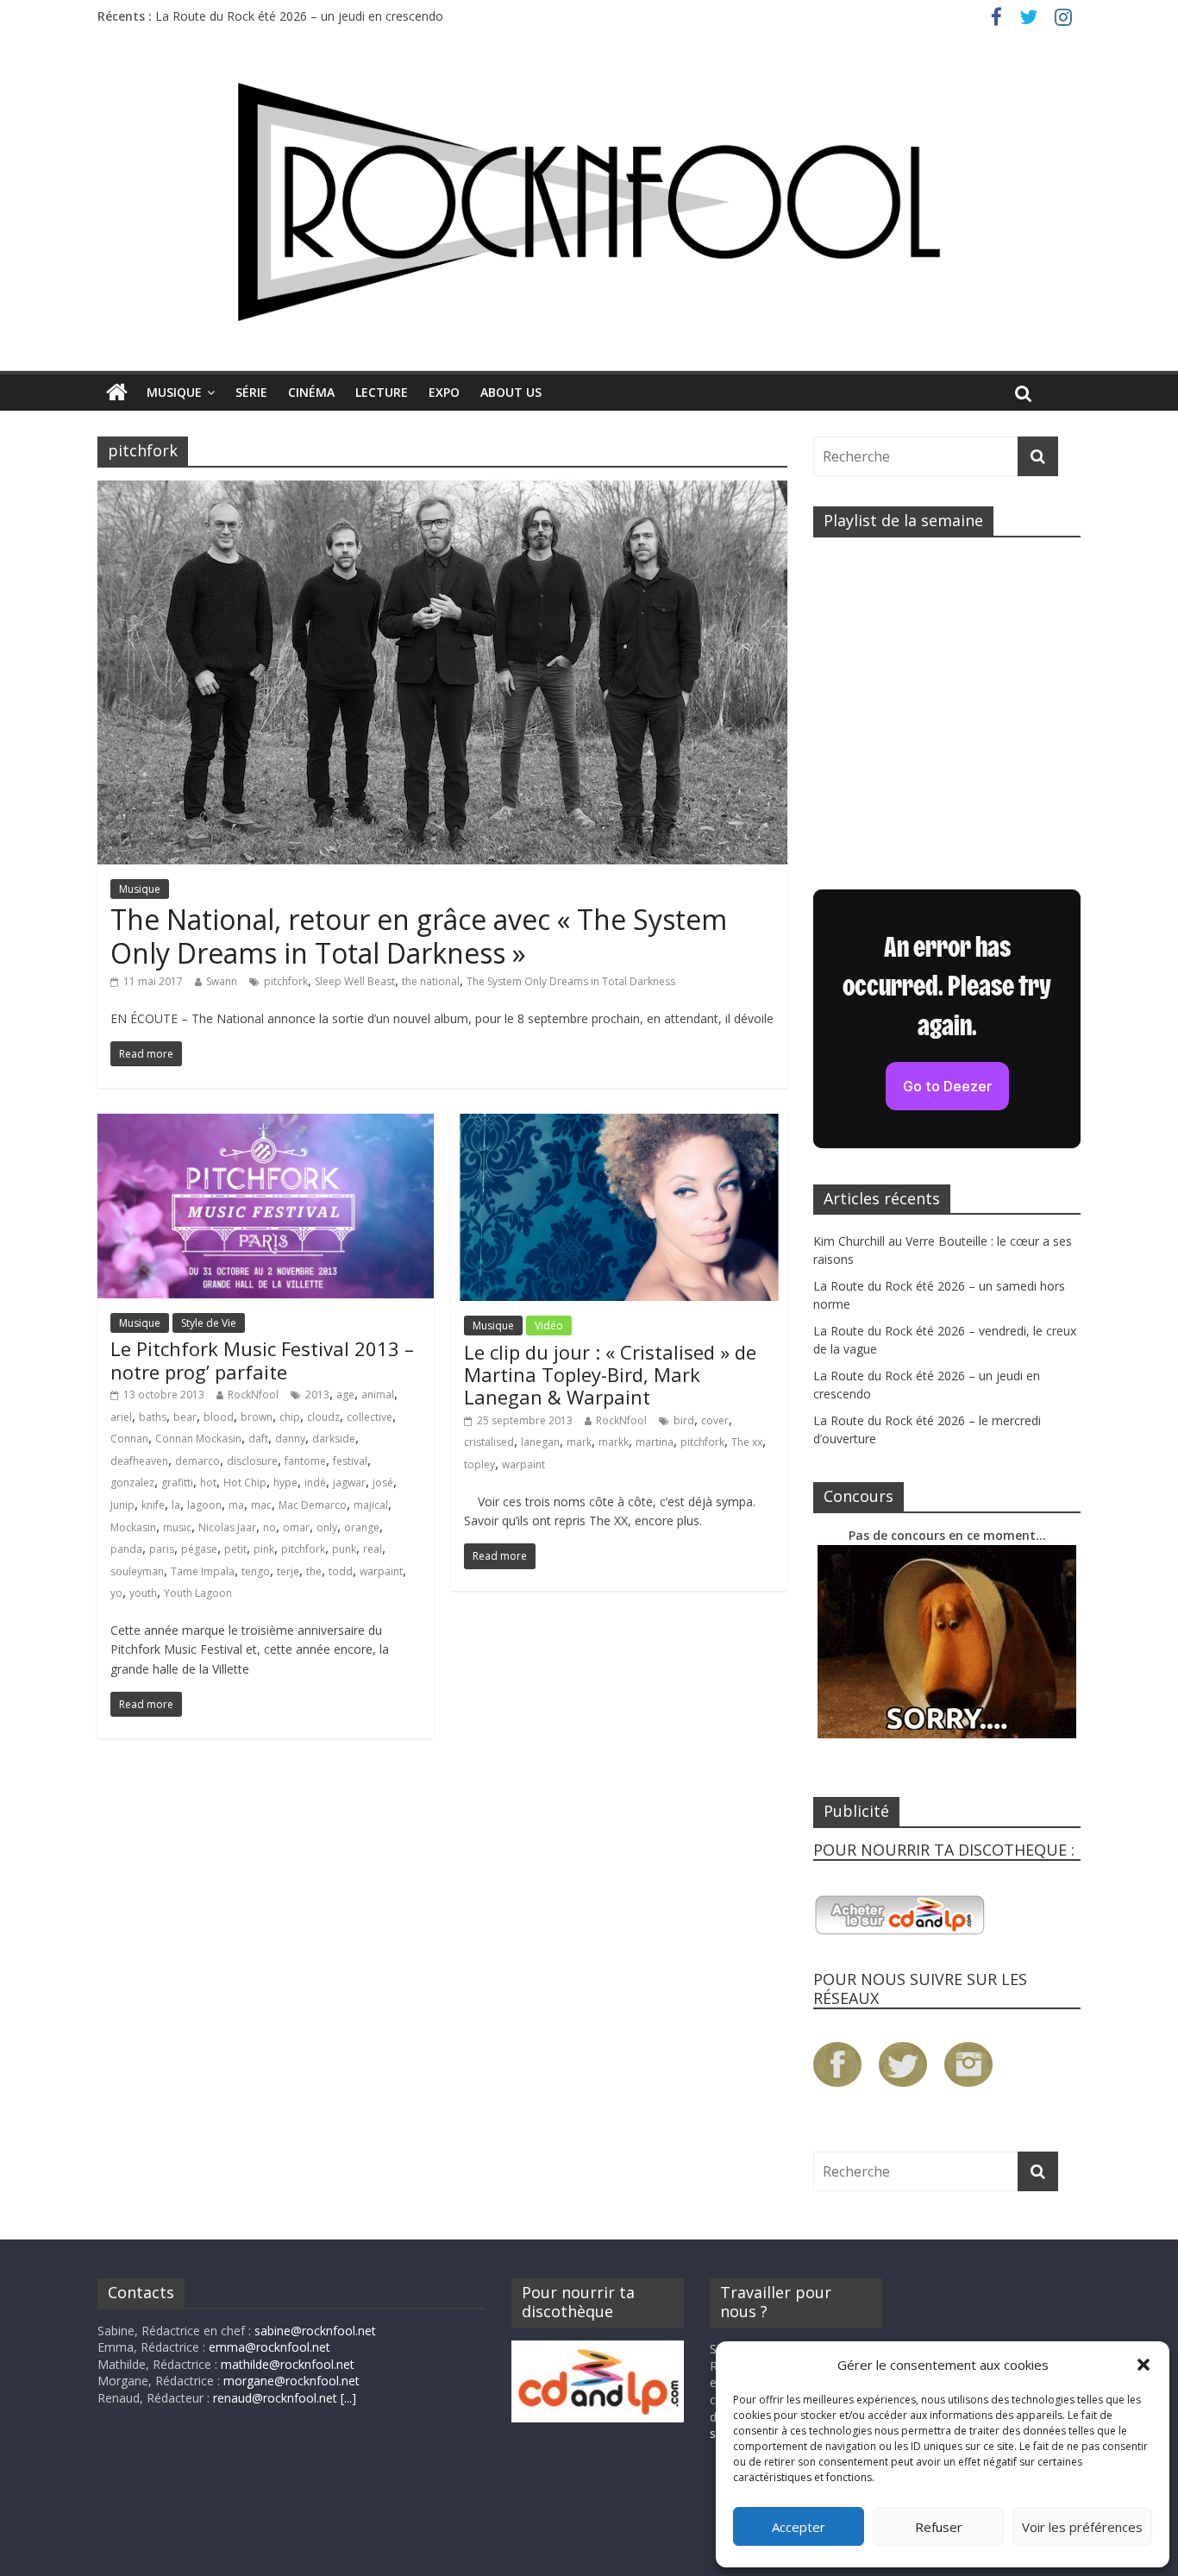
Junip (122, 1505)
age (345, 1395)
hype (285, 1483)
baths (153, 1417)
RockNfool (253, 1395)
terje (288, 1571)
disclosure (252, 1461)
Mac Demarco (313, 1505)
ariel (121, 1417)
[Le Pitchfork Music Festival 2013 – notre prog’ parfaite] (266, 1124)
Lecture (382, 392)
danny (290, 1439)
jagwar (349, 1483)
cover (715, 1420)
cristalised (489, 1442)
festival (350, 1461)
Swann (222, 981)
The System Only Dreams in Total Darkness (571, 981)
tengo (256, 1571)
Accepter (799, 2527)
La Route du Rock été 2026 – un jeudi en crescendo (299, 16)
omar (296, 1527)
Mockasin (133, 1527)
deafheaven (139, 1461)
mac (261, 1505)
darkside (334, 1439)
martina (655, 1442)
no (269, 1527)
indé (315, 1483)
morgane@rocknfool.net (291, 2381)
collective (370, 1417)
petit (235, 1549)
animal (378, 1395)
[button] (1144, 2365)
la (176, 1505)
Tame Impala (203, 1571)
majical (371, 1505)
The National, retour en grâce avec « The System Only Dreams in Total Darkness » (419, 936)
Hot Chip (245, 1483)
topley (479, 1464)
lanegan (540, 1442)
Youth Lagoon (198, 1593)
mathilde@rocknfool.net (288, 2364)
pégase (199, 1549)
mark (579, 1442)
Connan (129, 1439)
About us (511, 392)
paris (162, 1549)
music (177, 1527)
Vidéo (549, 1326)
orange (362, 1527)
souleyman (137, 1571)
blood (219, 1417)
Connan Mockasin (198, 1439)
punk (344, 1549)
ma (236, 1505)
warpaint (381, 1571)
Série (251, 392)
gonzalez (132, 1483)
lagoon (204, 1505)
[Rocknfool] (589, 201)
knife (153, 1505)
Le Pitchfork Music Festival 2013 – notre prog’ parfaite (262, 1360)
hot (208, 1483)
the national (431, 981)
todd (341, 1571)
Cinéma (311, 392)
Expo (444, 392)
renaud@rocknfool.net (275, 2398)
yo (116, 1593)
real (373, 1549)
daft (258, 1439)
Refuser (939, 2527)
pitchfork (286, 981)
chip (290, 1417)
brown (257, 1417)
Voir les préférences (1082, 2527)
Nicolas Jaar (227, 1527)
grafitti (177, 1483)
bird (684, 1420)
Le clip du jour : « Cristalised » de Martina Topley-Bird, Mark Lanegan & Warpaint (610, 1375)
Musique (174, 392)
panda (126, 1549)
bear (185, 1417)
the (314, 1571)
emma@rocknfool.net (269, 2347)
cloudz (323, 1417)
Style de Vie (209, 1323)
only (327, 1527)
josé (383, 1483)
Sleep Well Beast (355, 981)
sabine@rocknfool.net (315, 2331)
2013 (317, 1395)
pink (264, 1549)
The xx (747, 1442)
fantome (305, 1461)
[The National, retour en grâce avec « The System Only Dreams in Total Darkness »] (442, 491)
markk (614, 1442)
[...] (348, 2398)
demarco (197, 1461)
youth (143, 1593)
